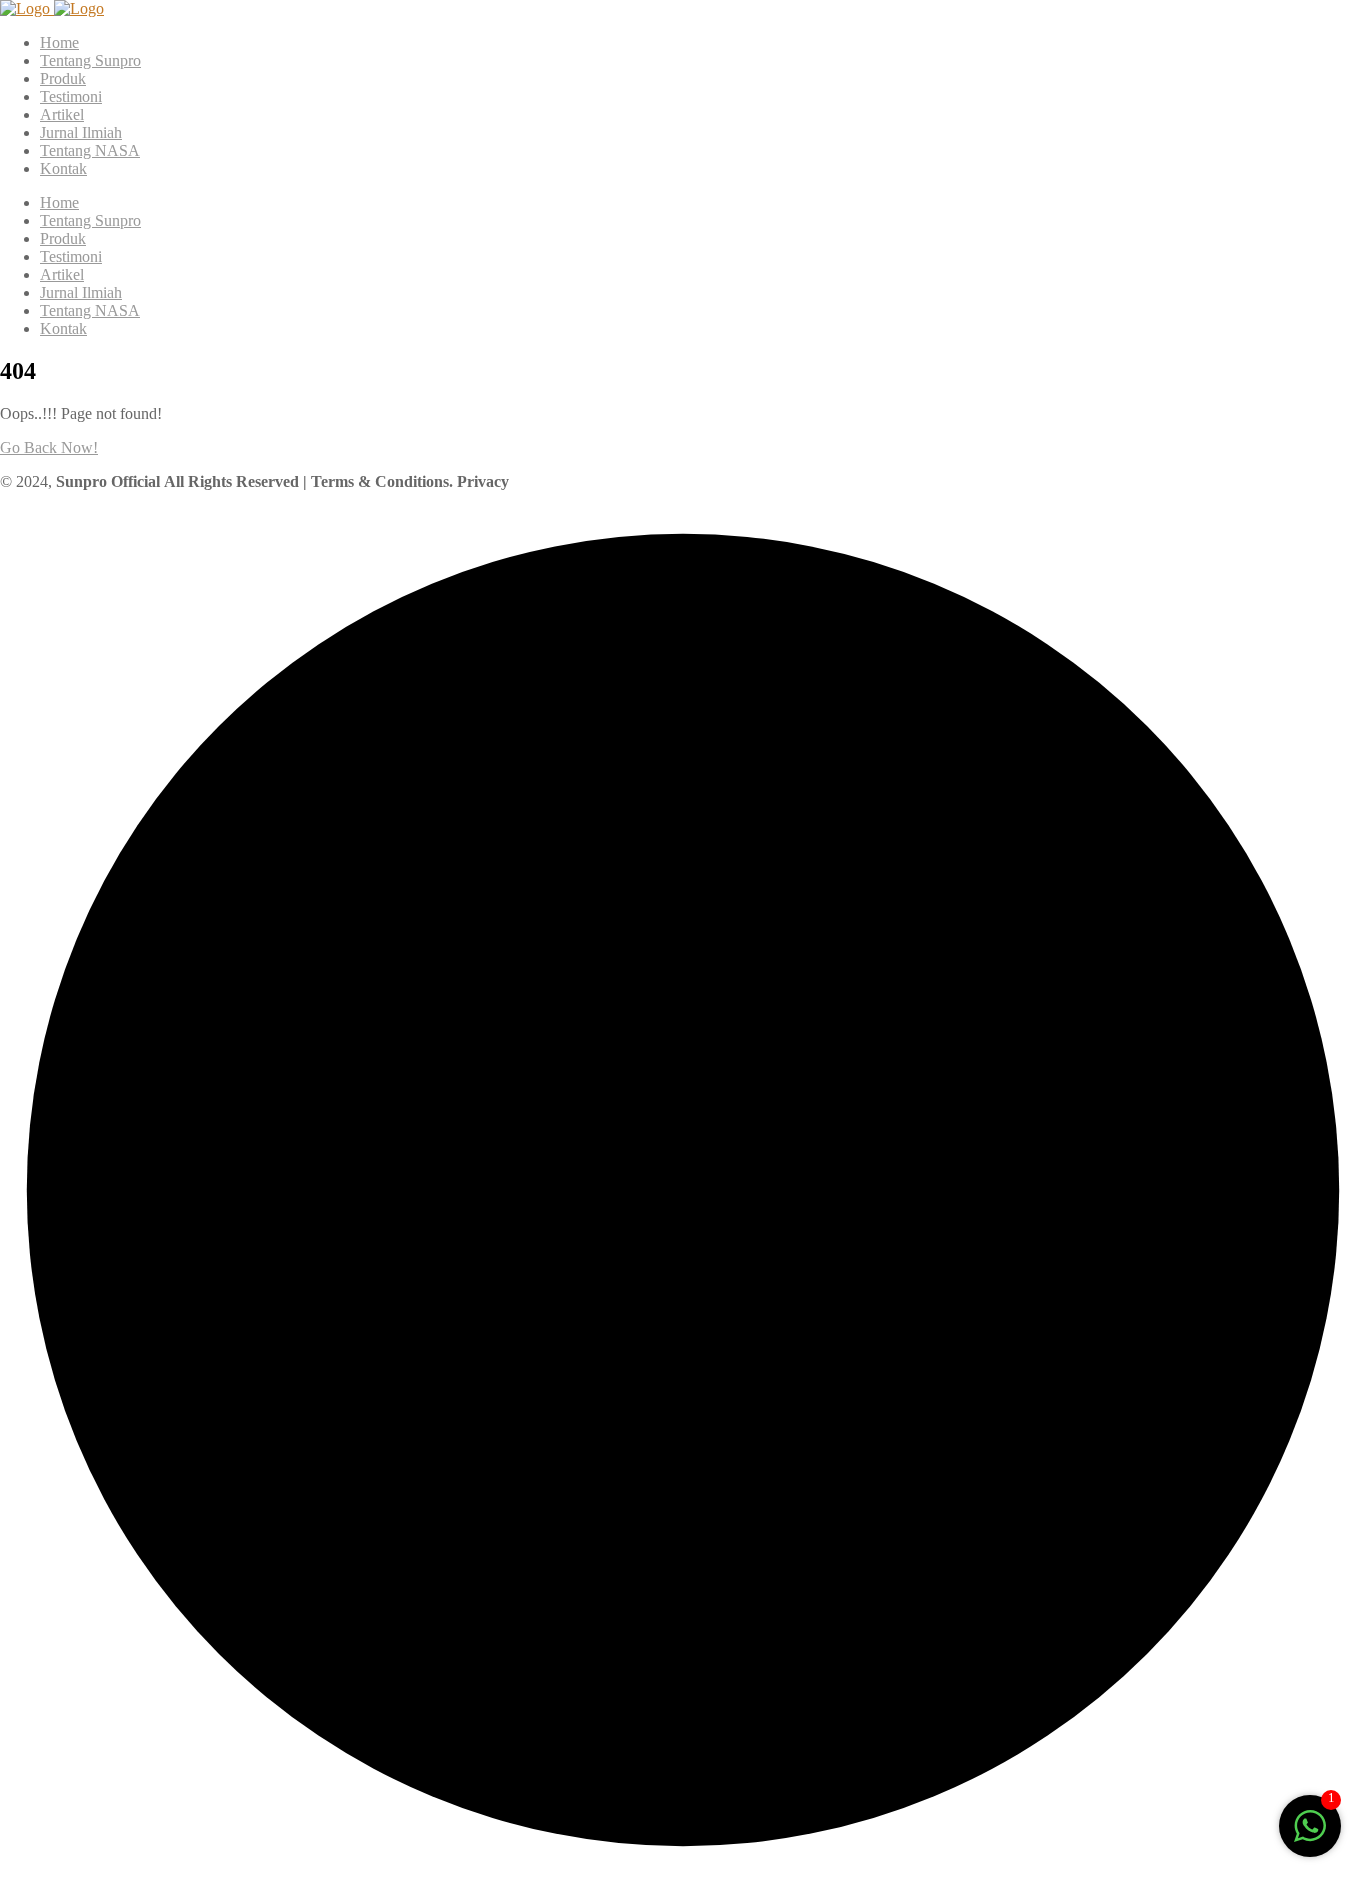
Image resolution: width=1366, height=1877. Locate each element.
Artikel (62, 114)
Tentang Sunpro (90, 60)
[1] (1310, 1836)
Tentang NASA (90, 150)
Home (59, 42)
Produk (63, 78)
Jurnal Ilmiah (81, 132)
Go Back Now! (49, 447)
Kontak (63, 168)
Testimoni (71, 96)
